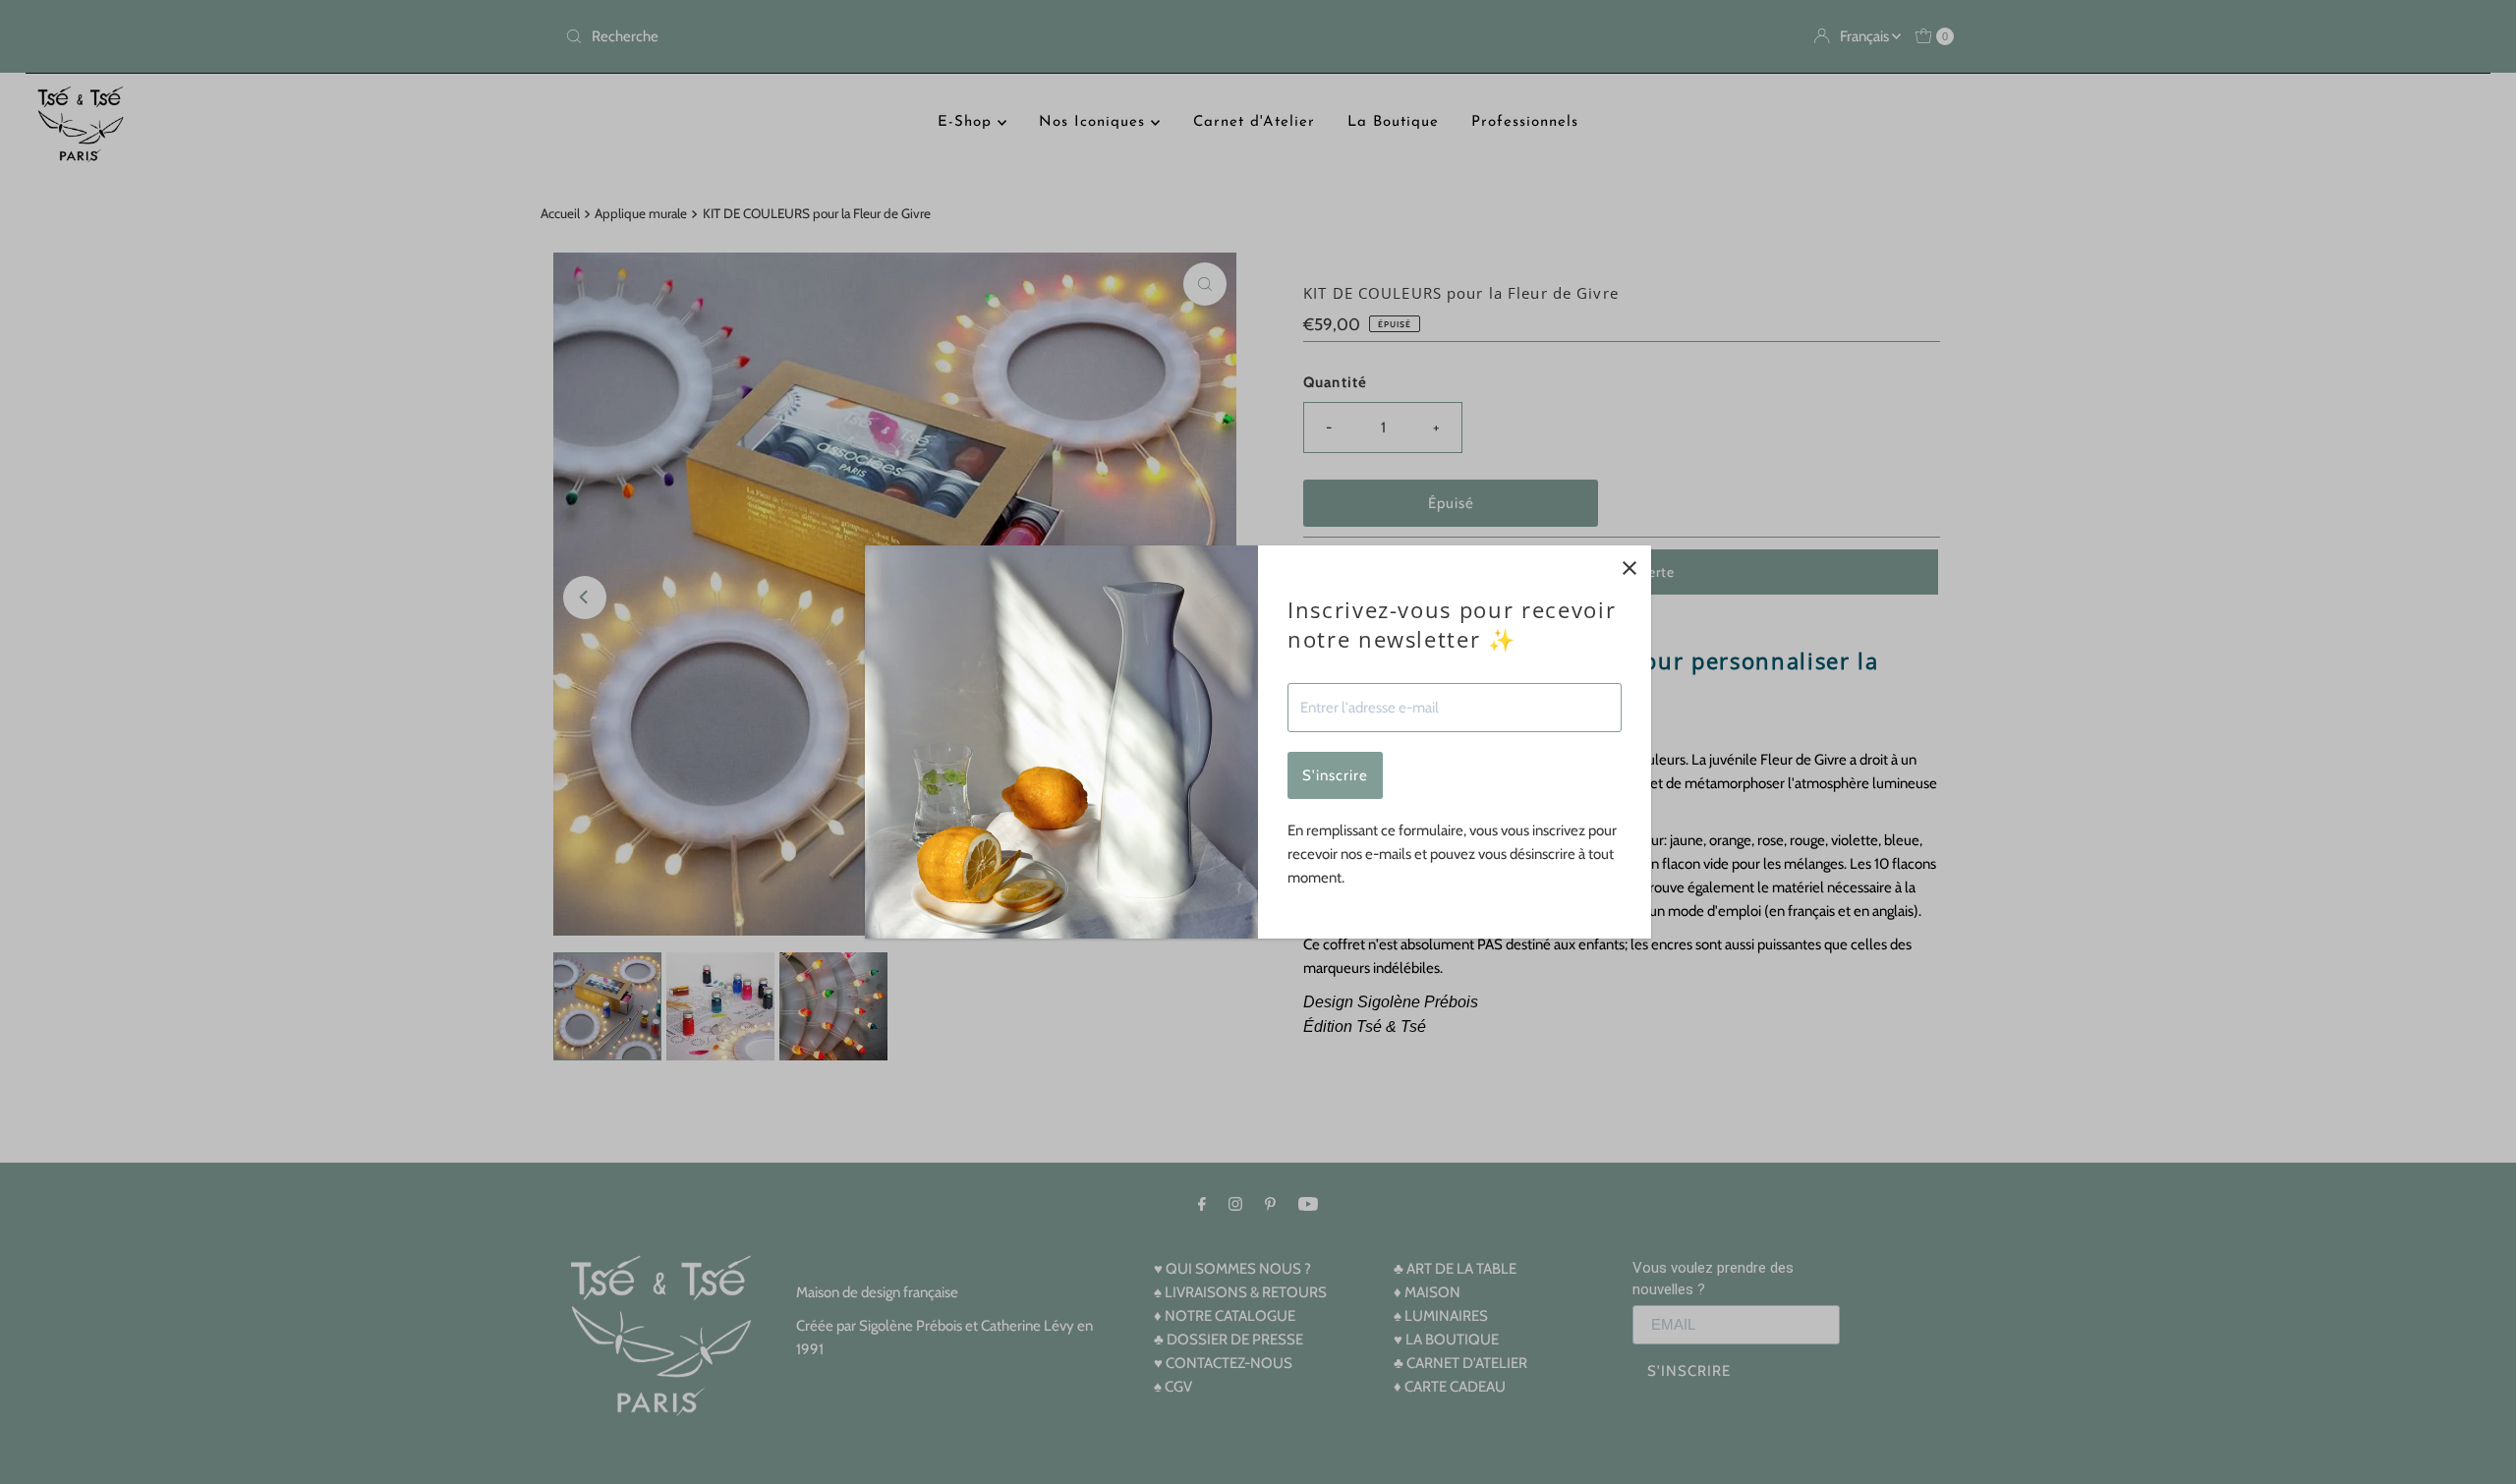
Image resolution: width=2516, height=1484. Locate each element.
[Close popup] (1629, 568)
